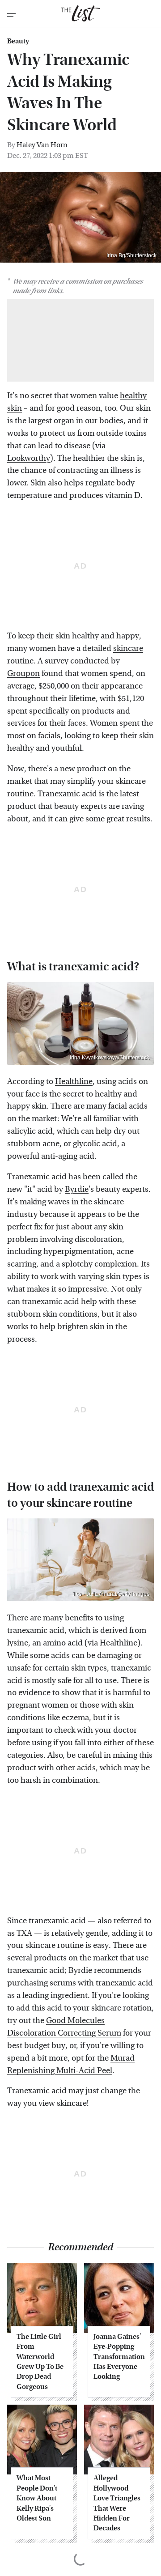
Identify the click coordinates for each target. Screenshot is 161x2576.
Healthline (74, 1082)
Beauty (18, 41)
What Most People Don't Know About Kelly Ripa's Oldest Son (37, 2498)
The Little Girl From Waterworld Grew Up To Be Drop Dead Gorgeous (40, 2361)
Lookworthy (29, 458)
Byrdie (77, 1189)
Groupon (23, 674)
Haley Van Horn (42, 145)
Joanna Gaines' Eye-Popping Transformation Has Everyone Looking (119, 2357)
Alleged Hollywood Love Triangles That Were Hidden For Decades (117, 2503)
